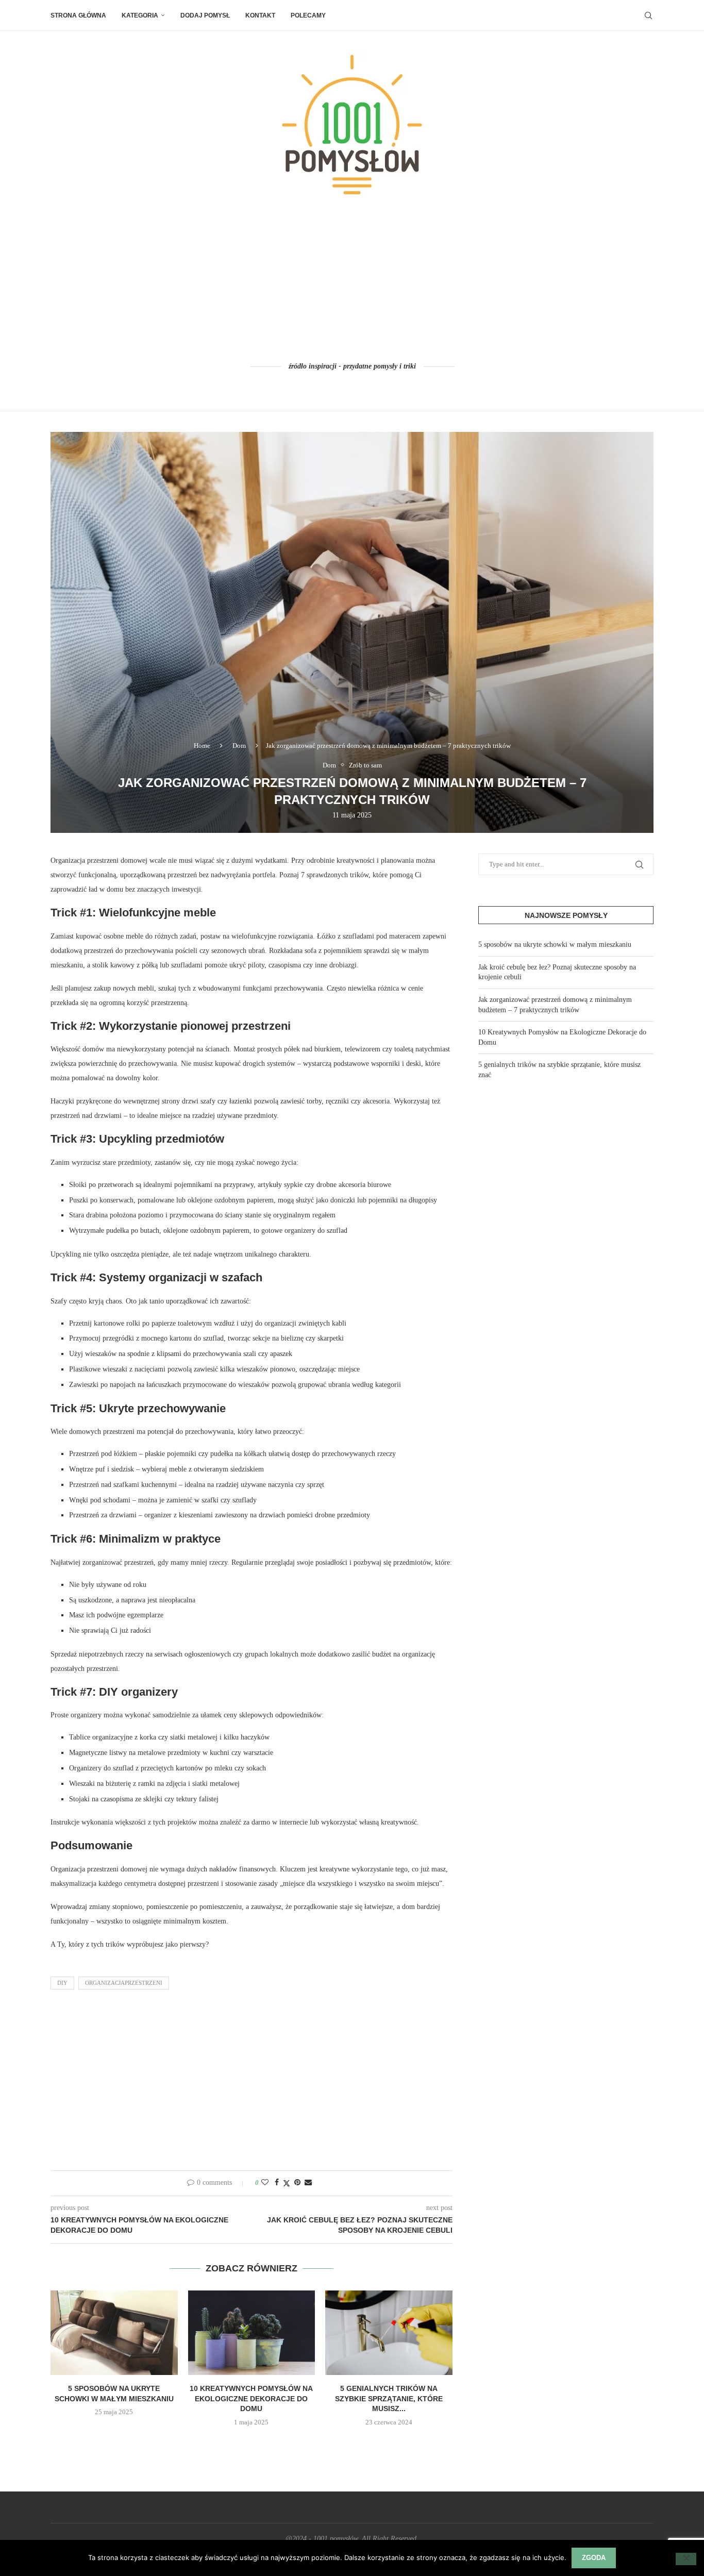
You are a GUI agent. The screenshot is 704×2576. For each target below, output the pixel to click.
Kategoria (140, 15)
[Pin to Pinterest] (297, 2183)
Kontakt (260, 15)
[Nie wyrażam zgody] (686, 2559)
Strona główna (78, 15)
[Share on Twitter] (287, 2183)
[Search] (648, 15)
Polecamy (308, 15)
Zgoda (594, 2558)
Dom (239, 746)
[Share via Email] (308, 2183)
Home (202, 746)
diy (62, 1983)
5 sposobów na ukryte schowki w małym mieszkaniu (555, 944)
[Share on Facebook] (277, 2183)
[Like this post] (265, 2183)
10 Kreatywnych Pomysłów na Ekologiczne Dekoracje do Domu (251, 2398)
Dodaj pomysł (205, 15)
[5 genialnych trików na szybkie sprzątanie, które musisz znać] (389, 2333)
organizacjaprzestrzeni (124, 1983)
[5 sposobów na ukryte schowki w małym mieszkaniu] (114, 2333)
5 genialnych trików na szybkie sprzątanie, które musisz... (389, 2398)
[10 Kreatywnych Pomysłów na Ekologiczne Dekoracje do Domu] (252, 2333)
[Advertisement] (352, 280)
